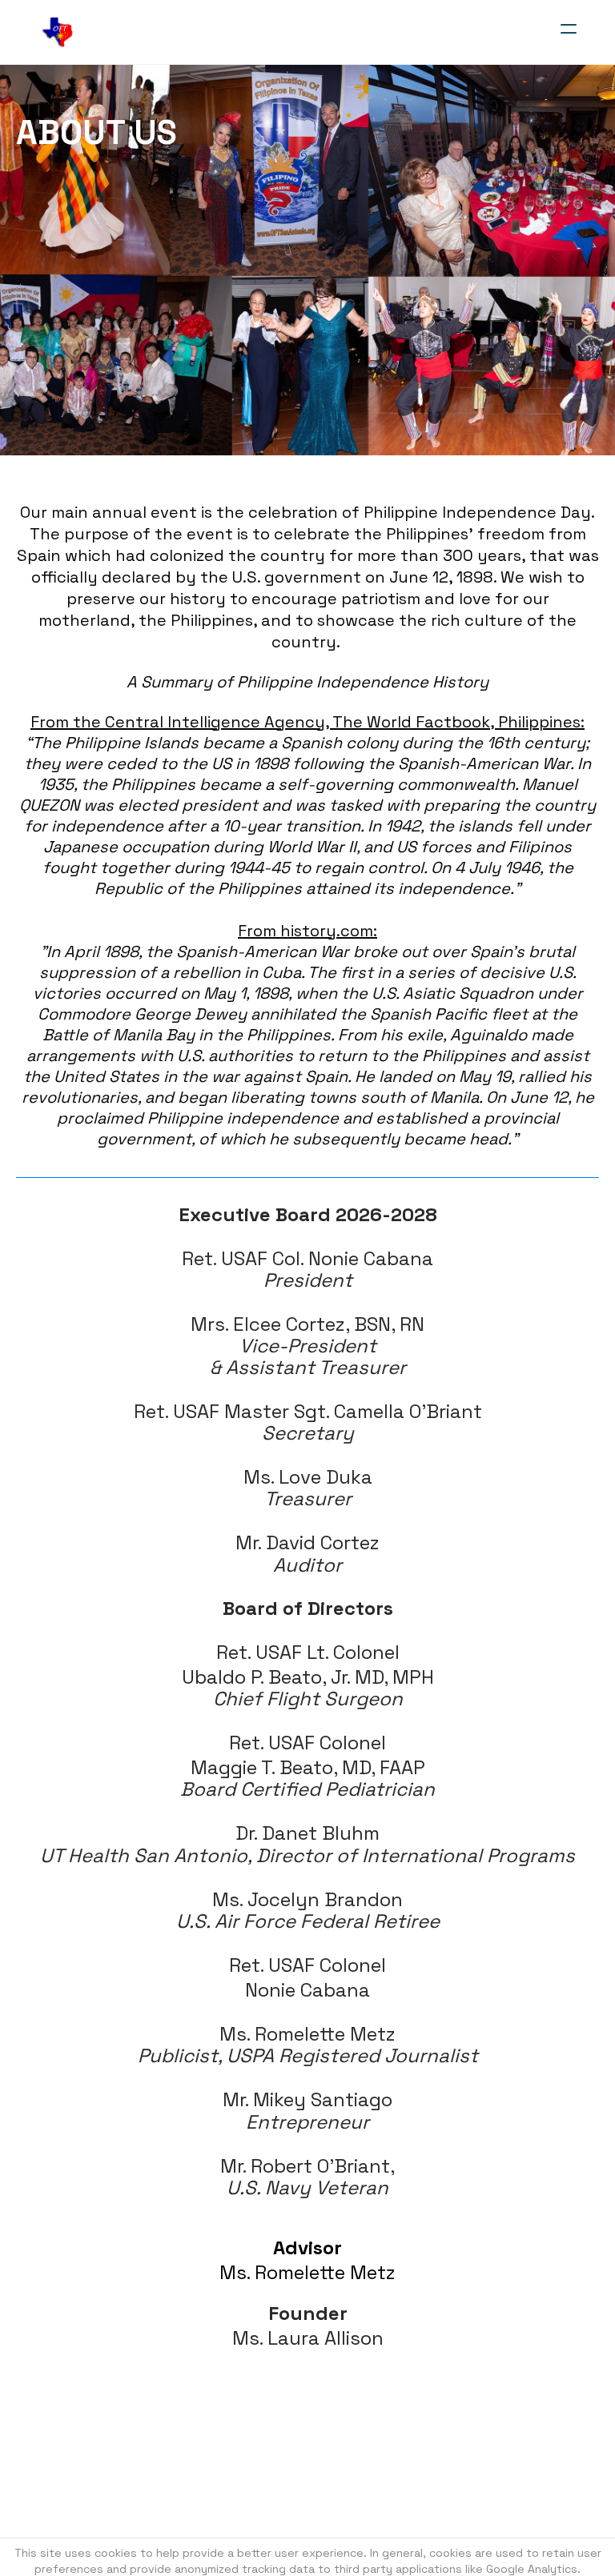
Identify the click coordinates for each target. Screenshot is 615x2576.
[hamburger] (569, 29)
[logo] (58, 32)
